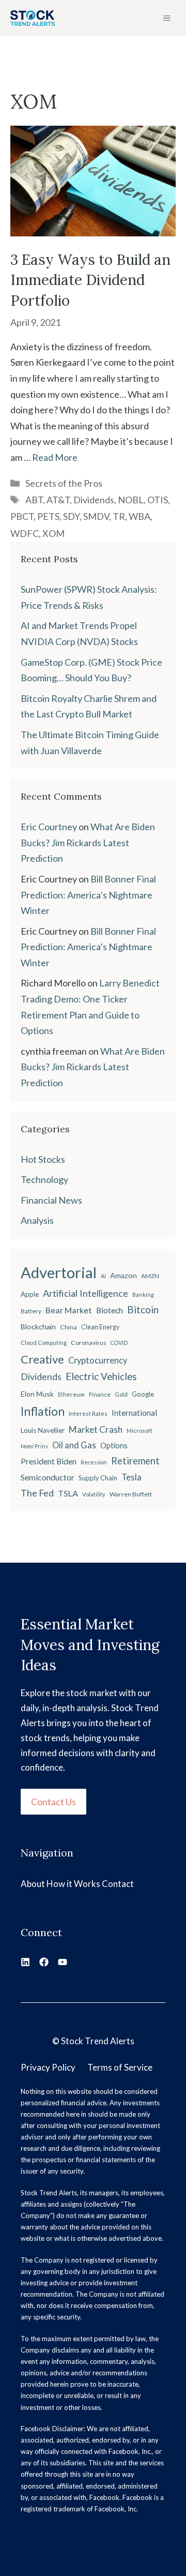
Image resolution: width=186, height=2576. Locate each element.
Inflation (43, 1411)
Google (143, 1394)
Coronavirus (89, 1343)
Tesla (131, 1477)
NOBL (131, 500)
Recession (94, 1462)
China (68, 1327)
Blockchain (38, 1327)
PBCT (22, 516)
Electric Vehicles (101, 1376)
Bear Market (69, 1310)
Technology (44, 1179)
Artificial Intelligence (86, 1293)
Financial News (51, 1200)
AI (103, 1276)
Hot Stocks (43, 1159)
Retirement (135, 1461)
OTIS (158, 500)
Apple (30, 1294)
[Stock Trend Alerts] (33, 18)
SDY (71, 516)
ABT (34, 500)
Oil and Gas (74, 1445)
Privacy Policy (48, 2067)
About (33, 1884)
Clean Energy (100, 1327)
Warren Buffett (131, 1494)
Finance (100, 1394)
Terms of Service (120, 2067)
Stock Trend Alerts (98, 2041)
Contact (118, 1884)
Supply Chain (98, 1478)
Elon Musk (37, 1394)
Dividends (94, 500)
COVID (119, 1343)
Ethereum (71, 1394)
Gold (121, 1394)
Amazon (123, 1275)
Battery (31, 1311)
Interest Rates (88, 1413)
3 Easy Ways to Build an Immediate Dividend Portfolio (90, 280)
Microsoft (139, 1431)
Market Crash (96, 1429)
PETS (48, 516)
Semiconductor (48, 1477)
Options (114, 1446)
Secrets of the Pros (64, 483)
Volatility (94, 1494)
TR (119, 516)
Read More (55, 457)
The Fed (37, 1493)
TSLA (68, 1493)
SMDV (96, 516)
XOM (53, 533)
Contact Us (53, 1802)
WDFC (25, 533)
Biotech (110, 1310)
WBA (139, 516)
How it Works (73, 1884)
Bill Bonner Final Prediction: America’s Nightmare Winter (88, 895)
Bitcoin (143, 1309)
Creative (42, 1359)
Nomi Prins (34, 1446)
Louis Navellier (43, 1430)
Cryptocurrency (98, 1360)
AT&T (58, 500)
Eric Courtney (49, 827)
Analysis (37, 1220)
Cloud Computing (44, 1343)
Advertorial (59, 1272)
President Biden (49, 1461)
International (134, 1413)
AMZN (150, 1276)
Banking (143, 1294)
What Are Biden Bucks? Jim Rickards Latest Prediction (88, 842)
